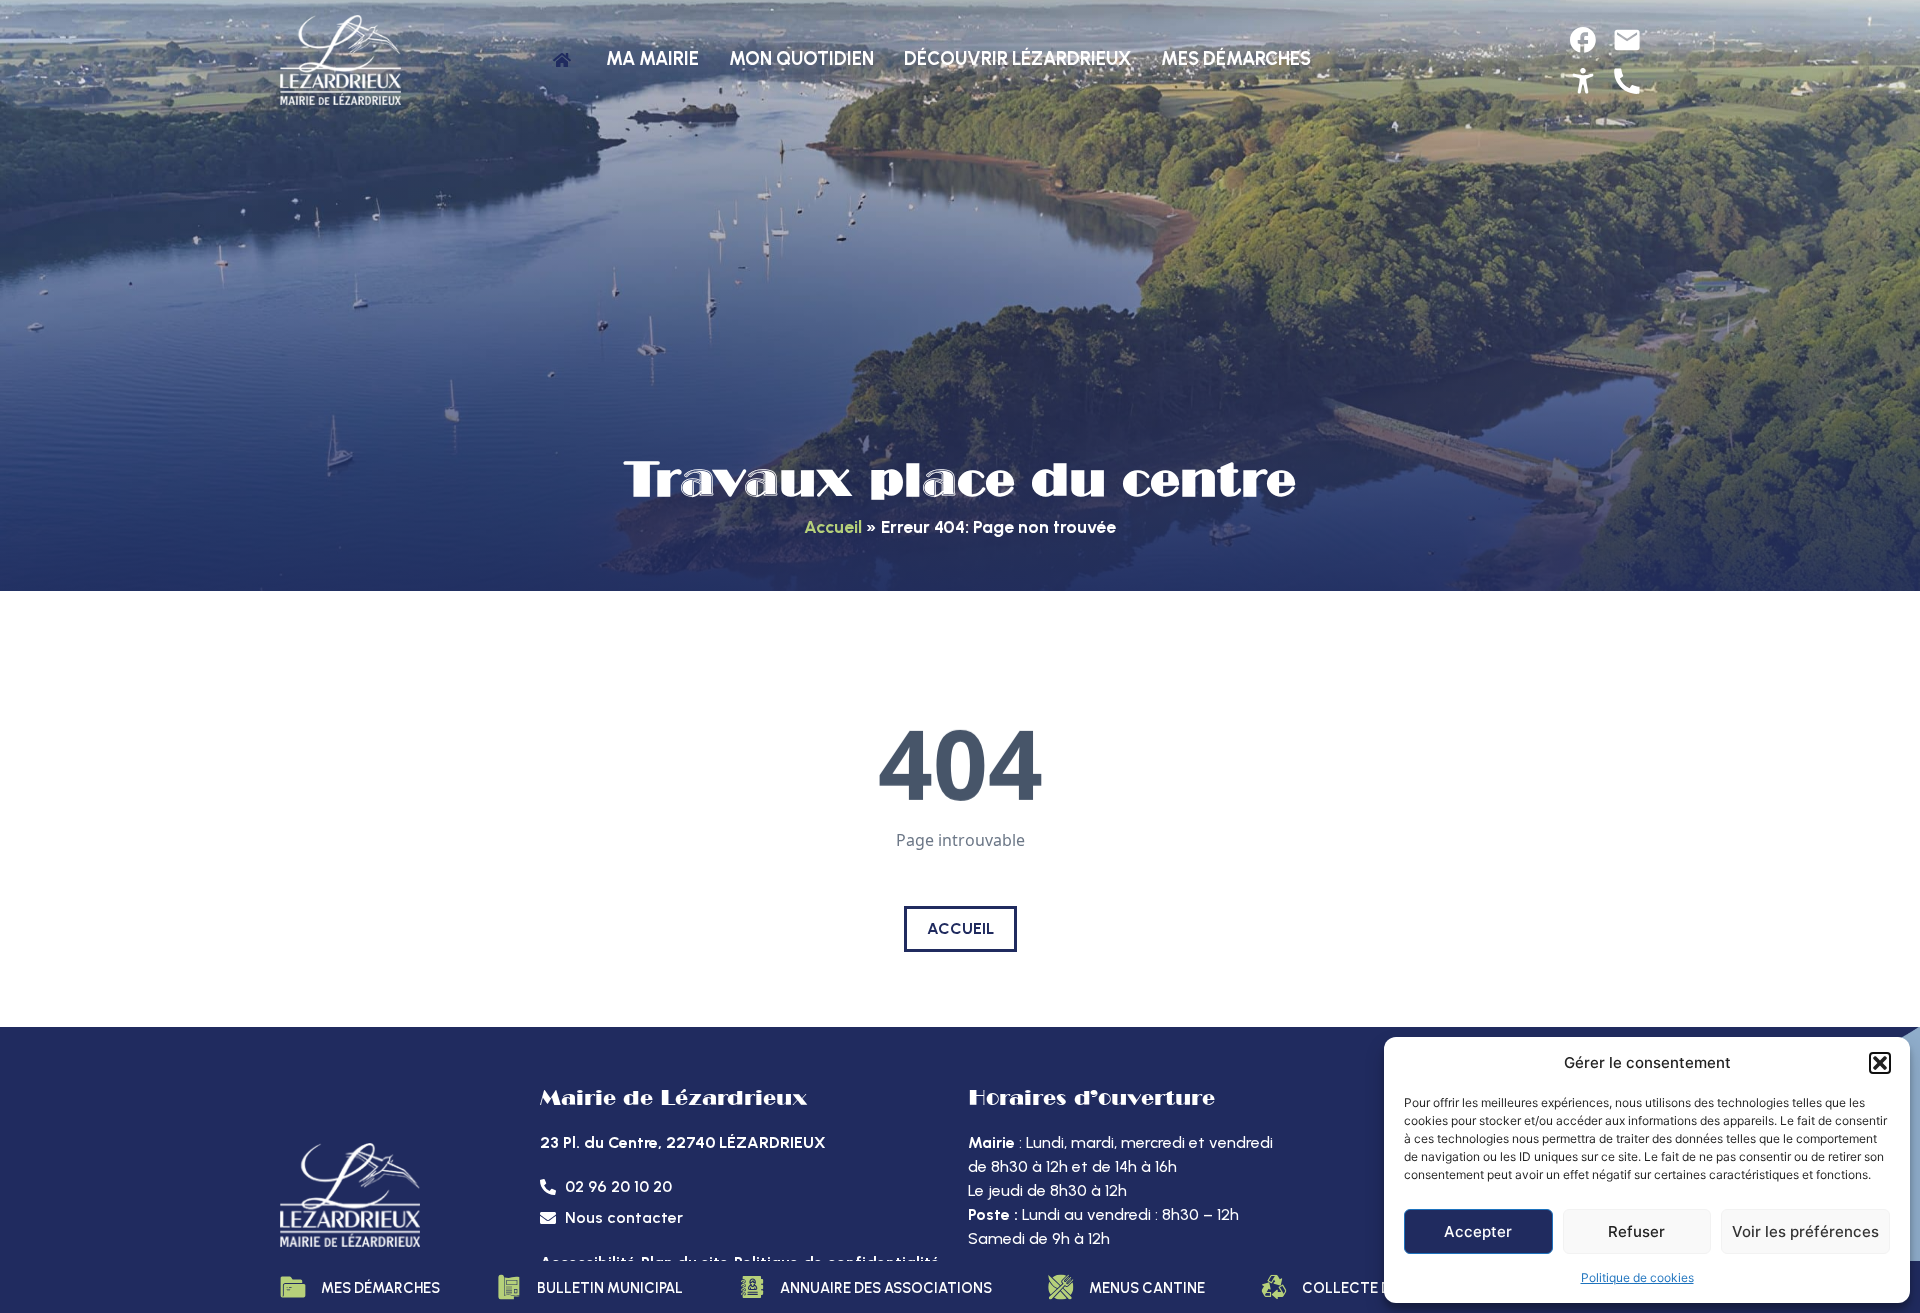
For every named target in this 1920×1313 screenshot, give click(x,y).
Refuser (1636, 1231)
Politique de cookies (1637, 1277)
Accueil (833, 526)
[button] (1880, 1063)
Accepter (1478, 1231)
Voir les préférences (1805, 1231)
